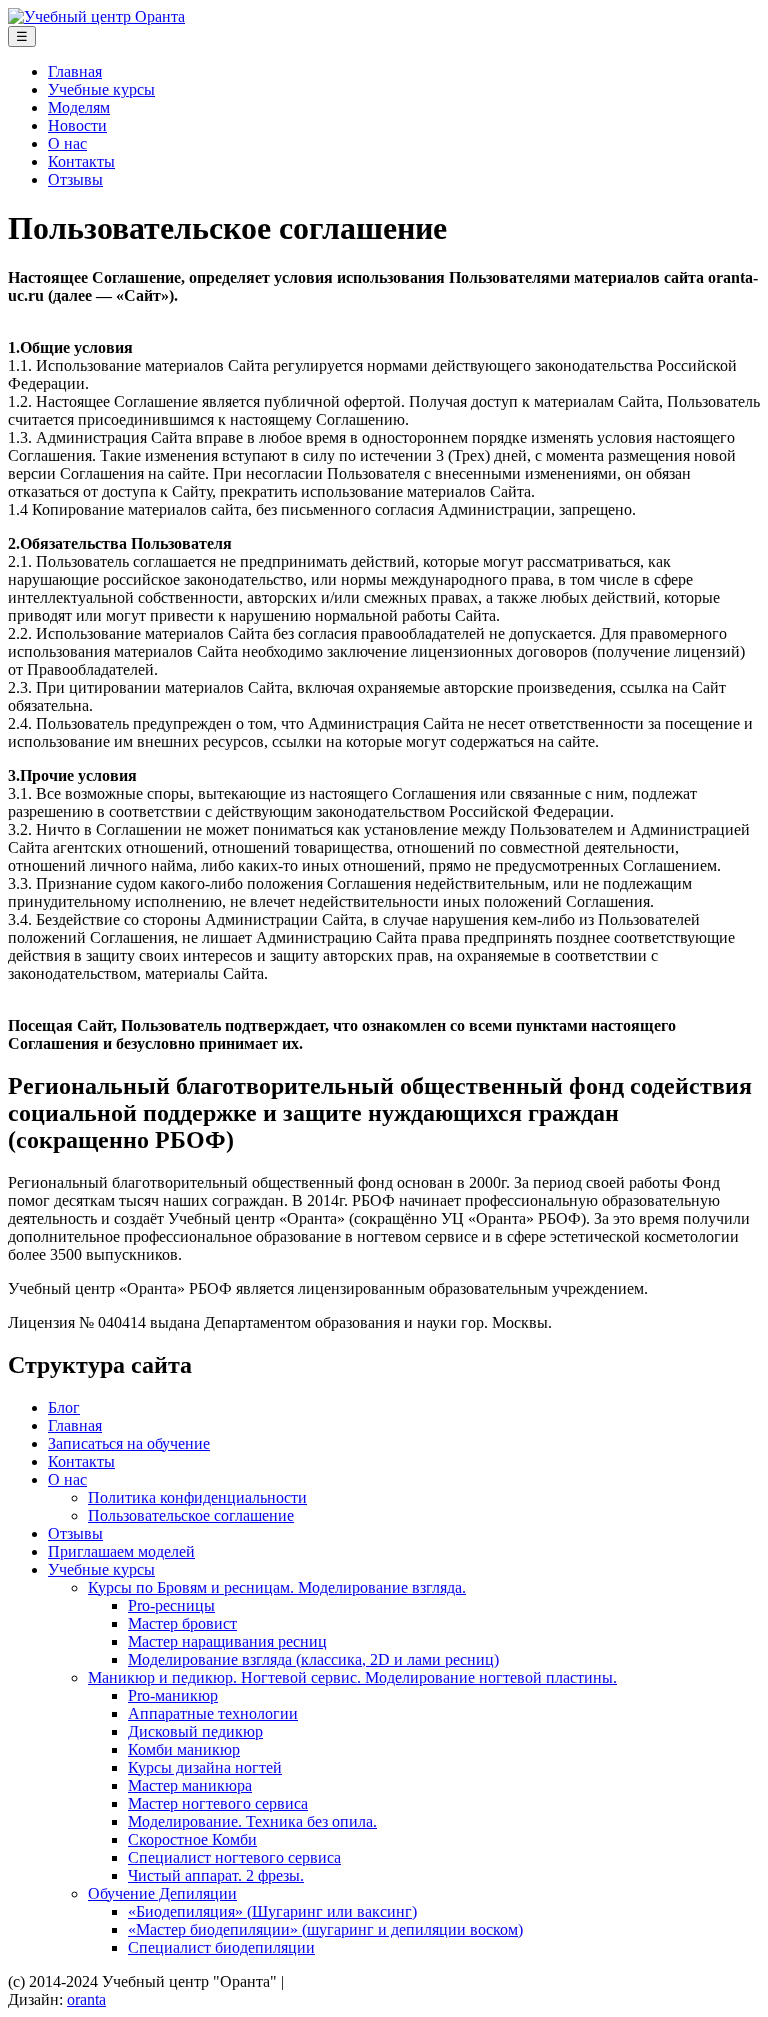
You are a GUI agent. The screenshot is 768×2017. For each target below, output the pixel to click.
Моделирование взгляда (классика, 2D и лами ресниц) (313, 1659)
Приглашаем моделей (121, 1551)
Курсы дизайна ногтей (205, 1767)
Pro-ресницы (171, 1605)
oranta (86, 1999)
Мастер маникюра (190, 1785)
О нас (67, 143)
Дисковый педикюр (195, 1731)
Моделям (79, 107)
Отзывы (75, 179)
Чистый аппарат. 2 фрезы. (216, 1875)
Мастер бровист (182, 1623)
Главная (75, 71)
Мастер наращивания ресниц (227, 1641)
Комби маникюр (184, 1749)
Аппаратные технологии (213, 1713)
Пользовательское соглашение (191, 1515)
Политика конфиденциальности (197, 1497)
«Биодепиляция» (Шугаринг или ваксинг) (272, 1911)
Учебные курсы (101, 89)
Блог (64, 1407)
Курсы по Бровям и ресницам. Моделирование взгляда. (277, 1587)
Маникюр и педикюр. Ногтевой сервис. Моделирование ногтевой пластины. (352, 1677)
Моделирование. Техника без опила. (252, 1821)
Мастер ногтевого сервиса (218, 1803)
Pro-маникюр (173, 1695)
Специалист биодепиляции (221, 1947)
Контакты (81, 161)
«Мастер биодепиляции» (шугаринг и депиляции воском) (325, 1929)
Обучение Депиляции (162, 1893)
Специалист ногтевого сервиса (234, 1857)
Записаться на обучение (129, 1443)
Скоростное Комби (192, 1839)
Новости (77, 125)
